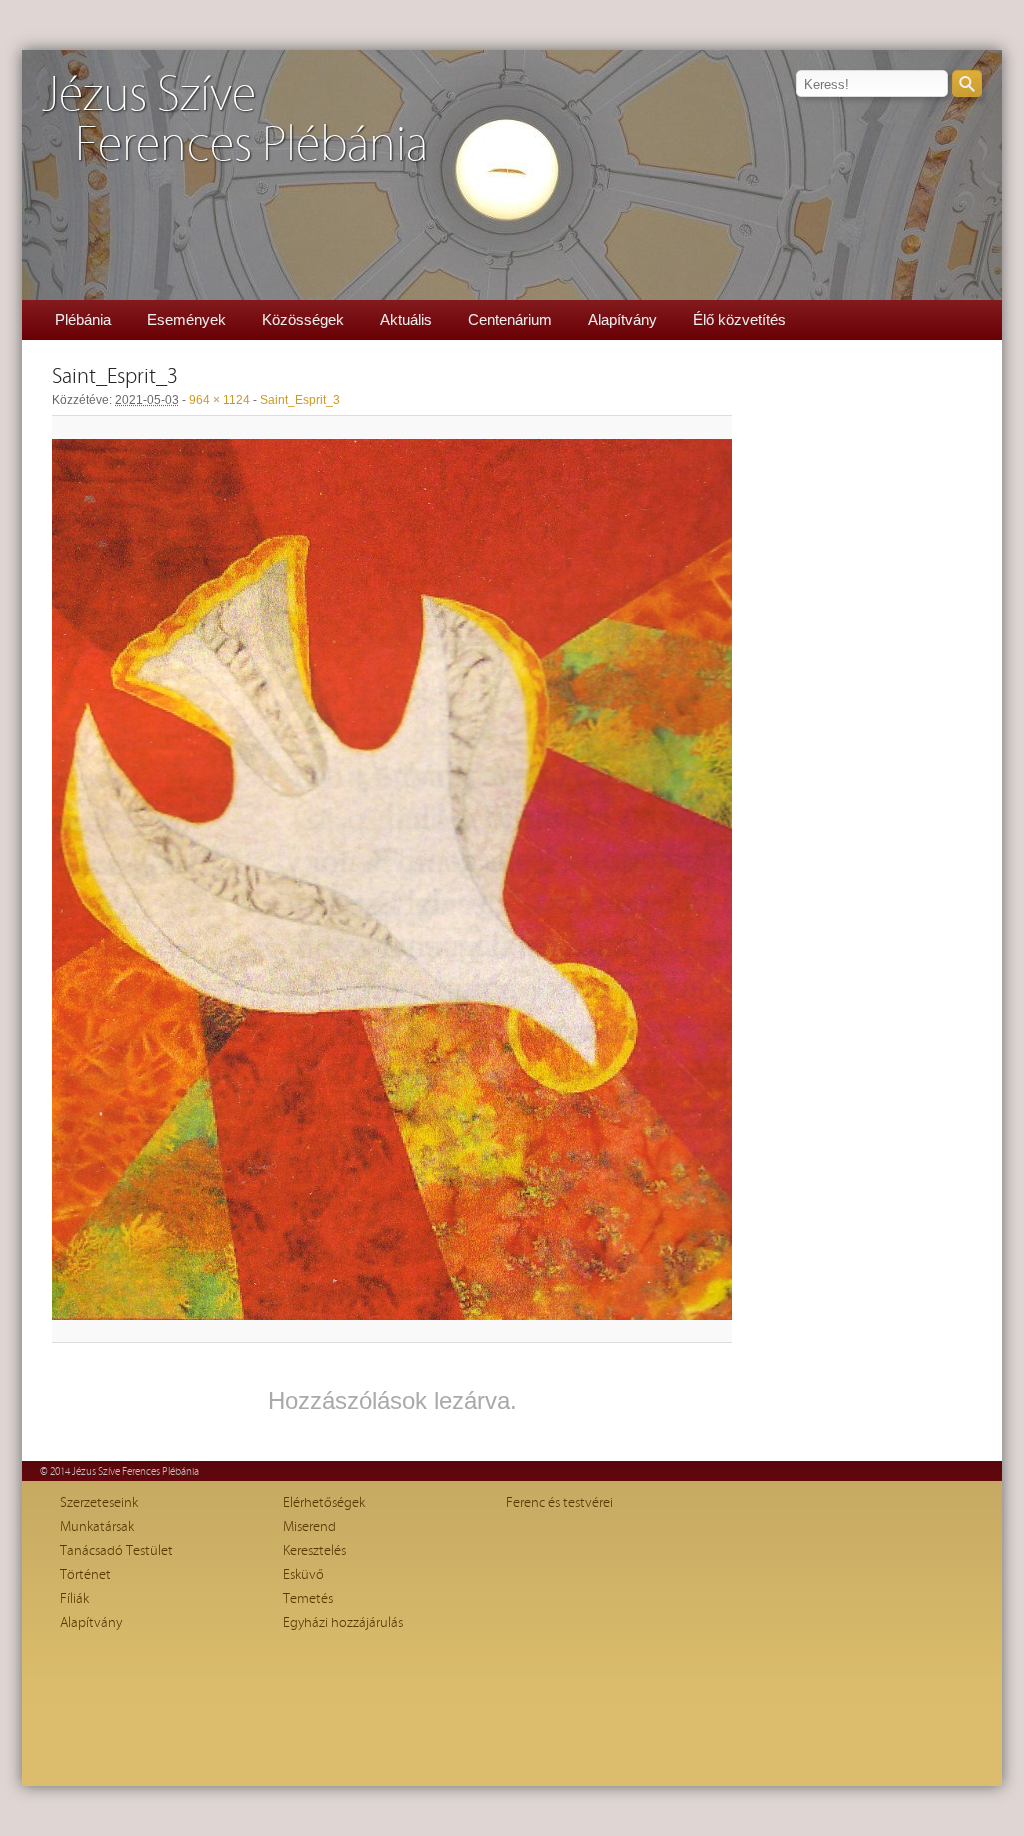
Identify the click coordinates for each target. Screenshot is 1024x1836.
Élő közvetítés (739, 319)
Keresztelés (314, 1551)
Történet (85, 1575)
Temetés (308, 1599)
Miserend (309, 1527)
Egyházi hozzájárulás (343, 1623)
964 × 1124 (219, 400)
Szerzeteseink (99, 1503)
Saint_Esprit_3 (300, 400)
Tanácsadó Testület (116, 1551)
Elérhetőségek (324, 1503)
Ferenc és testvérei (559, 1503)
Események (186, 319)
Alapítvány (622, 319)
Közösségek (303, 319)
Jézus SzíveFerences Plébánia (235, 120)
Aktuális (406, 319)
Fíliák (74, 1599)
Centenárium (510, 319)
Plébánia (83, 319)
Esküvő (303, 1575)
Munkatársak (97, 1527)
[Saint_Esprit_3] (392, 879)
